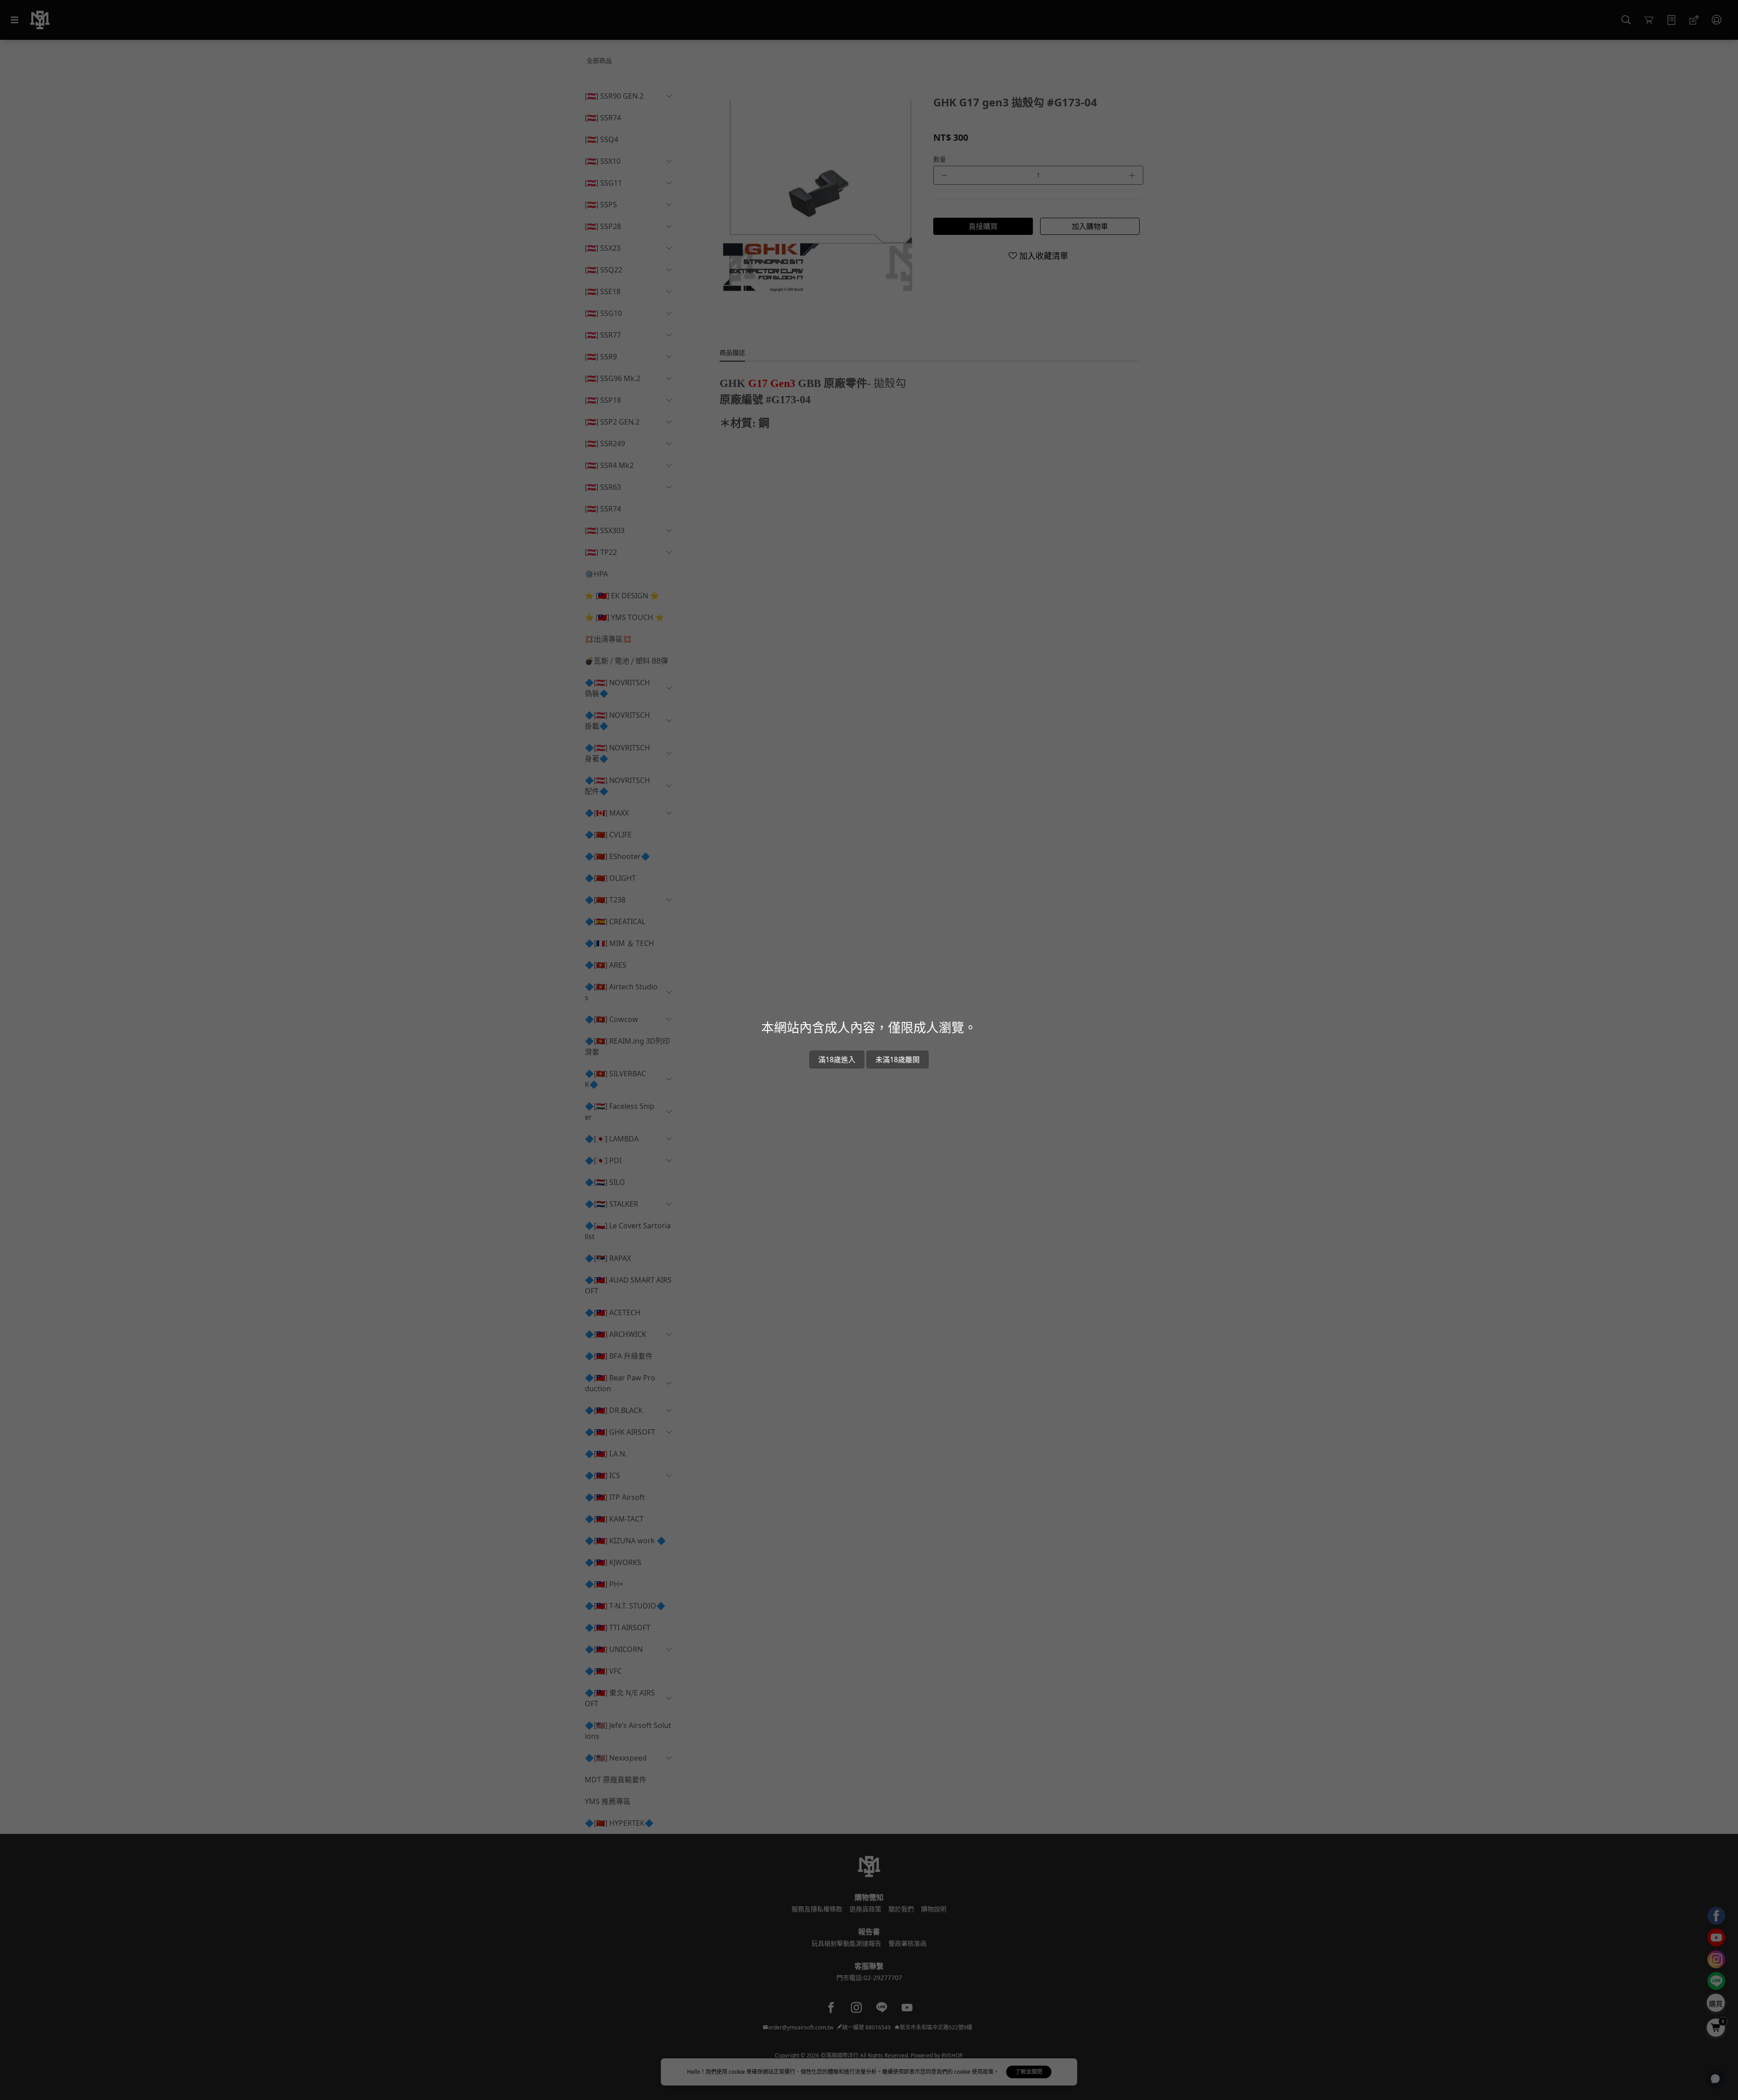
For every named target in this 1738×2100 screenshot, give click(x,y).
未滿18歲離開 (898, 1060)
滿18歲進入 (837, 1060)
